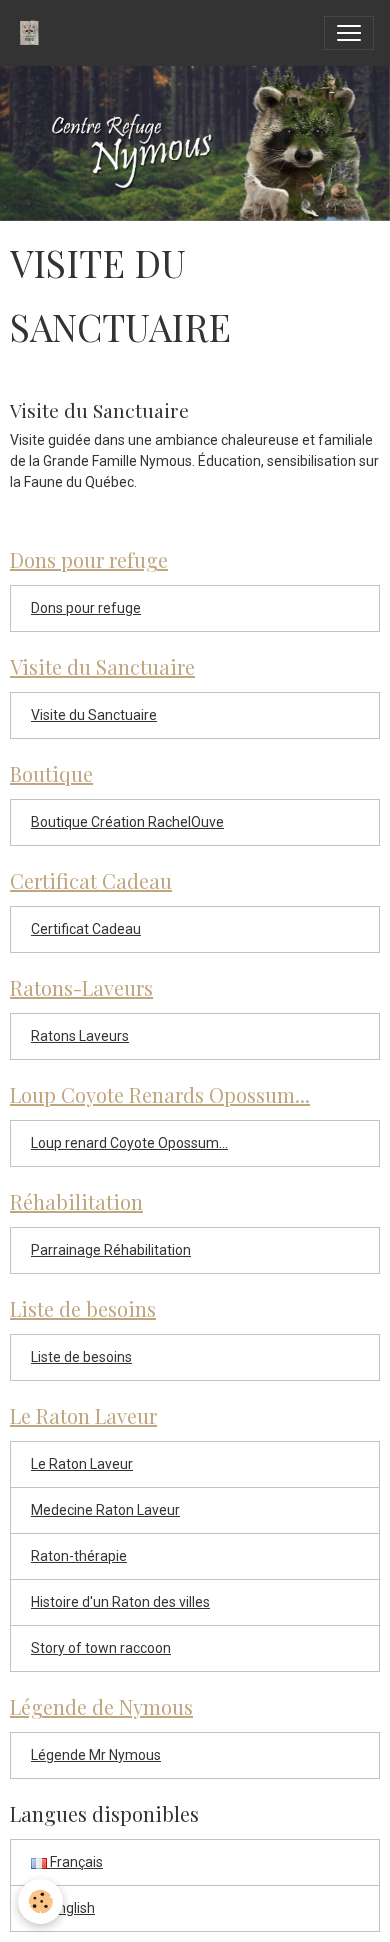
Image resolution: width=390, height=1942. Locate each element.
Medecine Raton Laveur (105, 1510)
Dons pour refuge (86, 608)
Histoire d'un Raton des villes (120, 1602)
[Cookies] (40, 1901)
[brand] (33, 33)
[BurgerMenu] (349, 33)
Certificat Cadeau (86, 929)
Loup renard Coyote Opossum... (129, 1143)
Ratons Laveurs (80, 1036)
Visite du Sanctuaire (99, 410)
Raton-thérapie (79, 1556)
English (71, 1908)
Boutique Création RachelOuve (127, 822)
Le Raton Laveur (82, 1464)
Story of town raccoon (101, 1648)
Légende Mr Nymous (96, 1755)
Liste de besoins (81, 1357)
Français (75, 1862)
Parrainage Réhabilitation (111, 1250)
